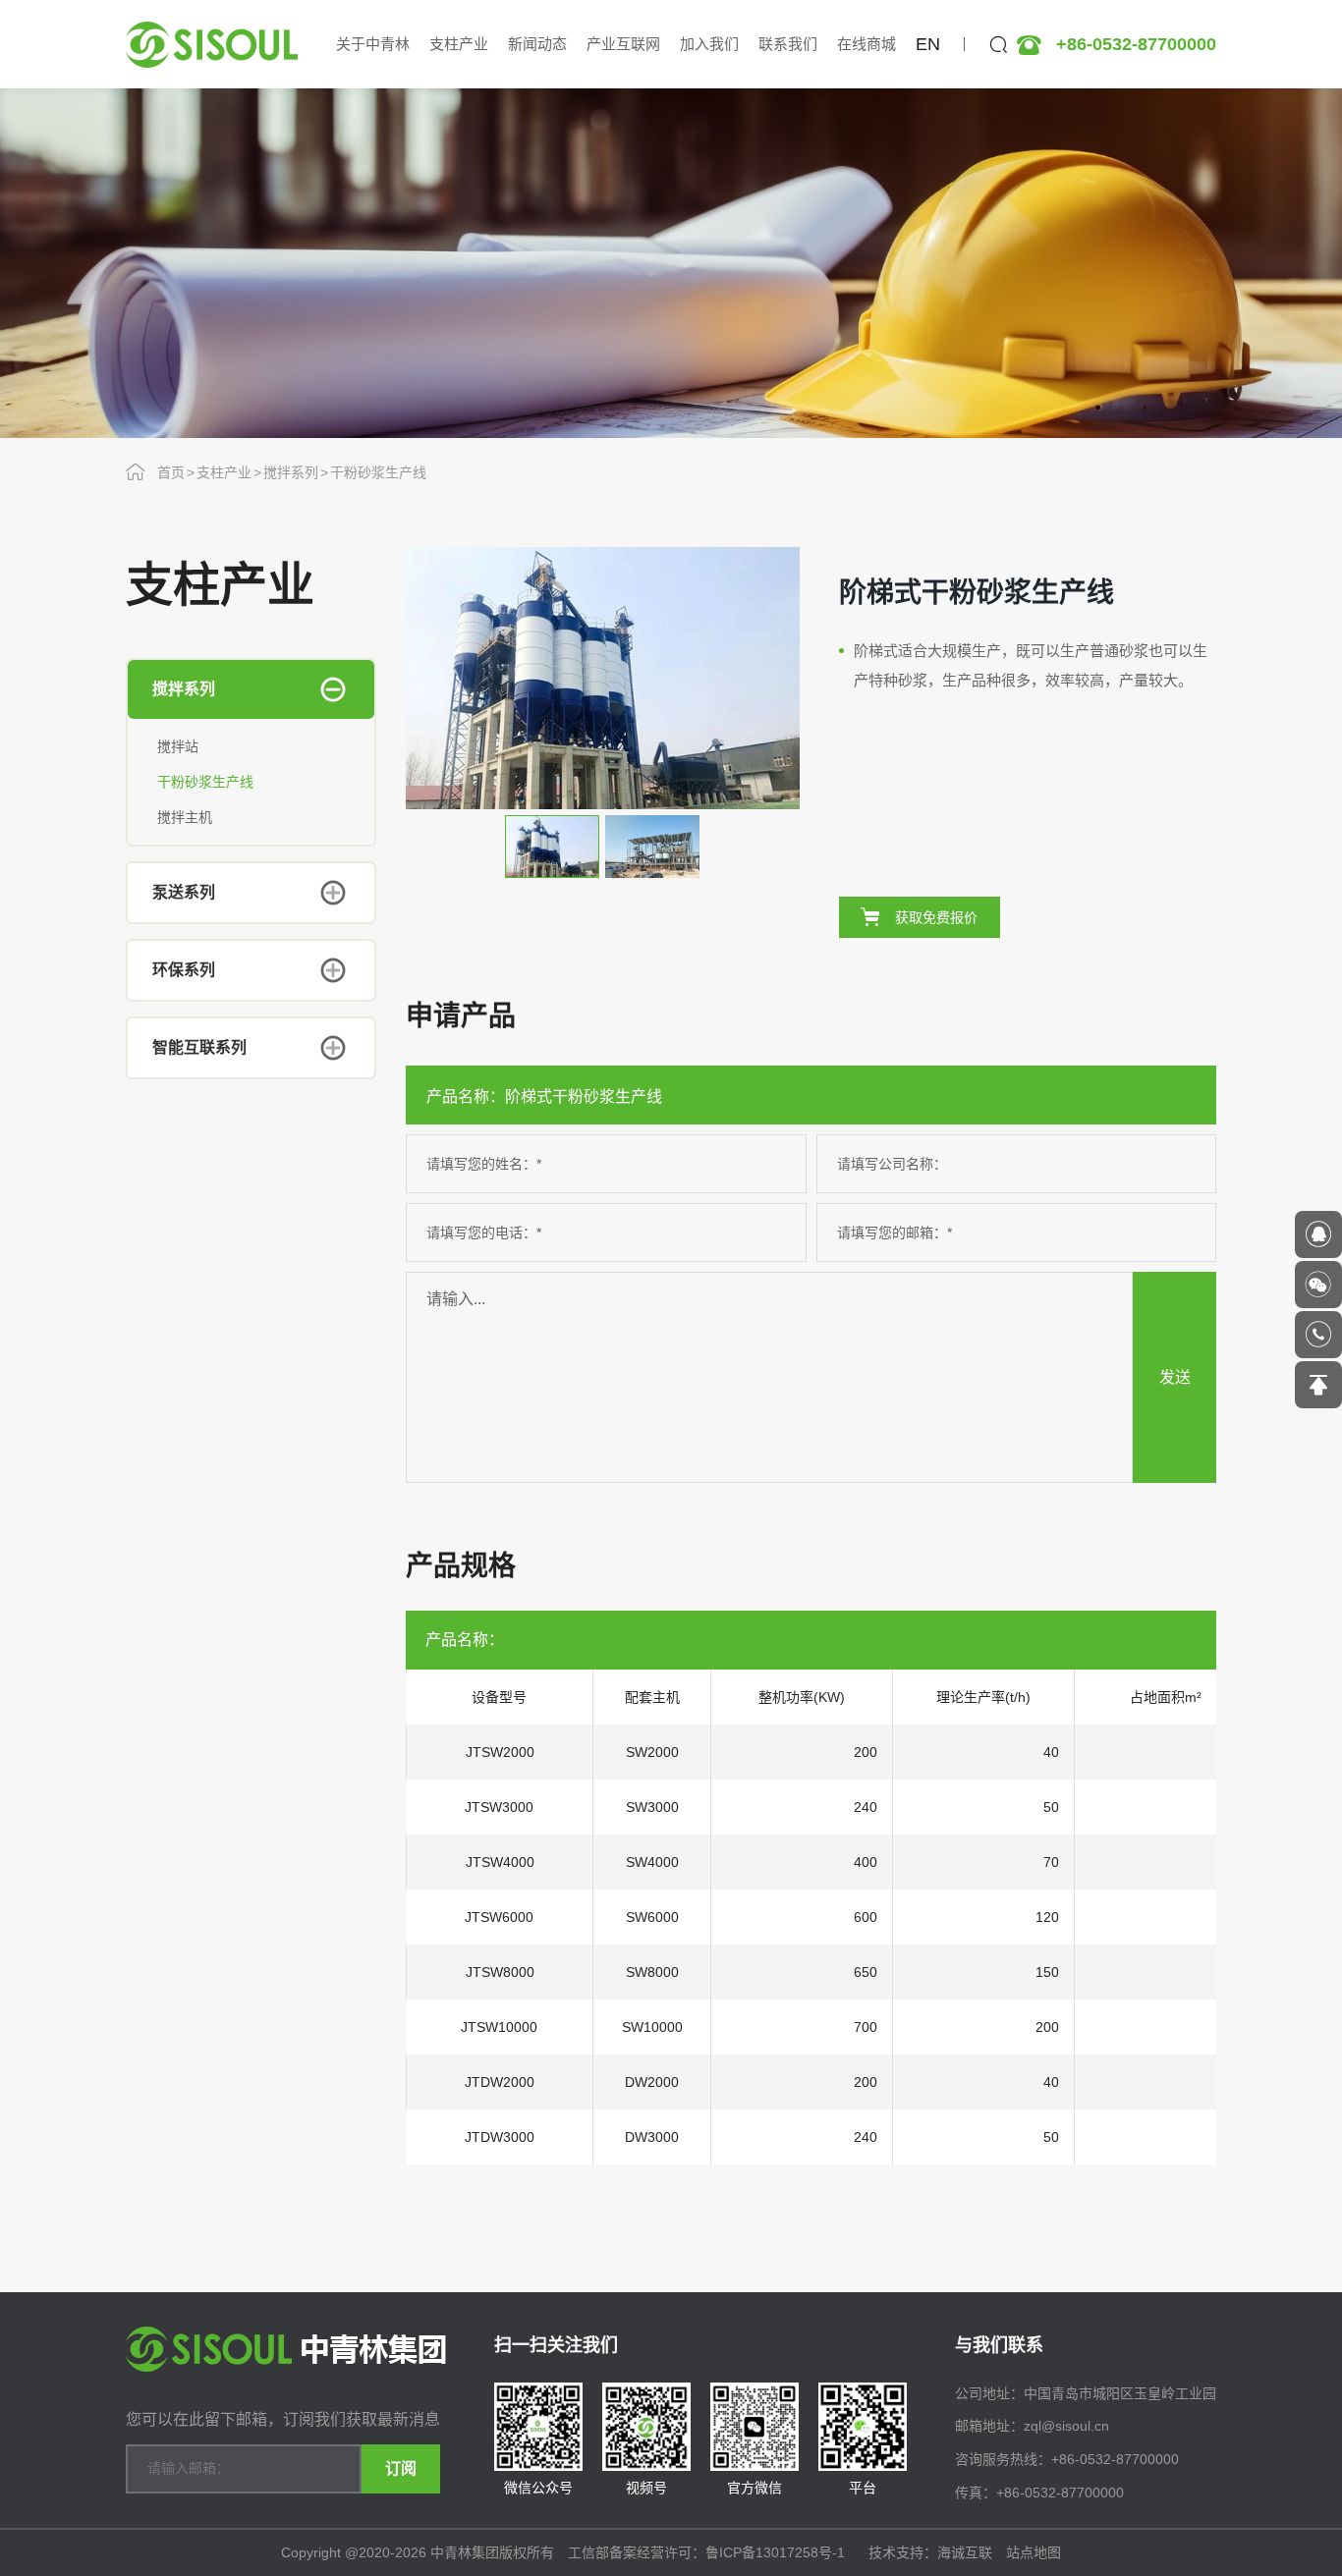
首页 (171, 472)
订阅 (401, 2468)
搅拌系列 (291, 472)
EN (928, 44)
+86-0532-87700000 (1136, 44)
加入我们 (709, 44)
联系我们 (788, 44)
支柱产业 (459, 44)
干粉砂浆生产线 (378, 472)
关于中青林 (373, 44)
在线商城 (867, 44)
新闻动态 (537, 44)
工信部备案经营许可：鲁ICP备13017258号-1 (708, 2552)
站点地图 (1034, 2552)
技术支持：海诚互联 (930, 2552)
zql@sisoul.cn (1066, 2426)
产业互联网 (623, 44)
